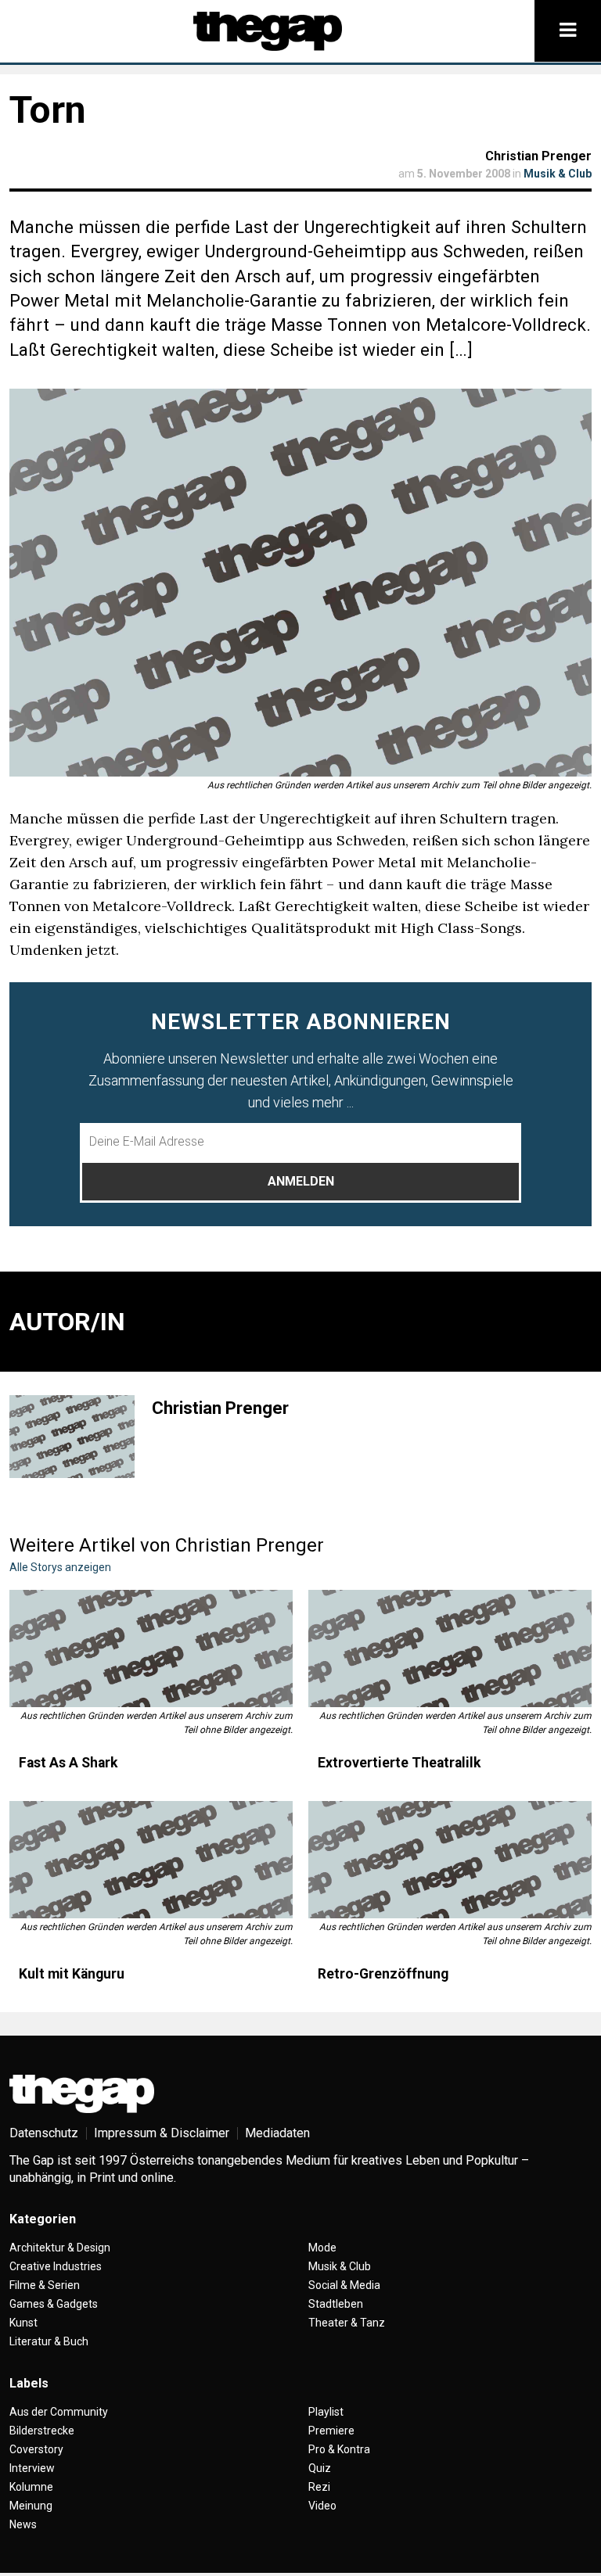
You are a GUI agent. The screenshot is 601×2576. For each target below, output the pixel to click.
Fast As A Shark (68, 1763)
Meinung (31, 2506)
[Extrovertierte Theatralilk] (450, 1649)
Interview (32, 2468)
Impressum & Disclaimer (162, 2133)
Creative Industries (56, 2266)
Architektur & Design (60, 2248)
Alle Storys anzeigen (60, 1567)
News (23, 2524)
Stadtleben (336, 2304)
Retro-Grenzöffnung (383, 1974)
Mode (322, 2248)
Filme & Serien (45, 2285)
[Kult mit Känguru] (151, 1860)
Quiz (320, 2468)
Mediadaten (277, 2133)
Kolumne (31, 2487)
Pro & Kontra (339, 2449)
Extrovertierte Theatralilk (399, 1763)
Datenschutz (44, 2133)
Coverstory (36, 2449)
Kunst (23, 2323)
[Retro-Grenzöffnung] (450, 1860)
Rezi (319, 2487)
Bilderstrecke (42, 2431)
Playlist (326, 2412)
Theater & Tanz (347, 2323)
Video (322, 2506)
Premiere (331, 2431)
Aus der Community (59, 2412)
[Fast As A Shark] (151, 1649)
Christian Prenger (538, 156)
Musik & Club (558, 174)
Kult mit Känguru (72, 1974)
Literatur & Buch (49, 2341)
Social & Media (344, 2285)
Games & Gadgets (54, 2304)
